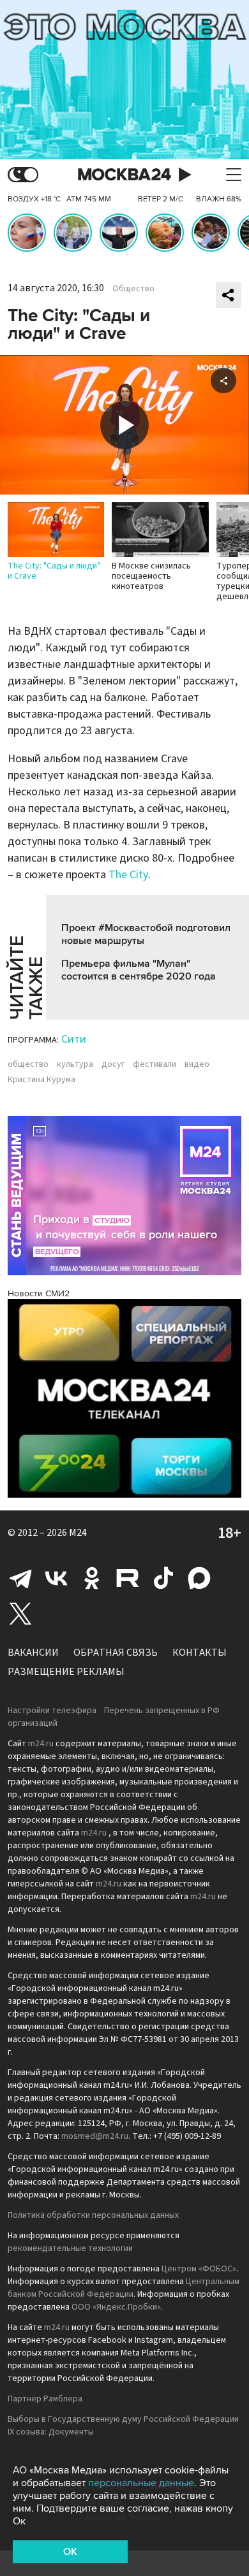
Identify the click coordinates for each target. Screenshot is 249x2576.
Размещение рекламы (66, 1672)
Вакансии (33, 1653)
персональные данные (141, 2483)
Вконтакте (56, 1578)
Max (199, 1578)
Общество (133, 289)
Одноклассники (92, 1578)
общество (28, 1064)
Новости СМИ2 (39, 1293)
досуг (113, 1064)
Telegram (20, 1578)
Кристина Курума (41, 1080)
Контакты (200, 1653)
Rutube (128, 1578)
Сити (74, 1039)
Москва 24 (124, 175)
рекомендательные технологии (70, 2248)
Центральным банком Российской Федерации (124, 2288)
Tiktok (163, 1578)
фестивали (155, 1064)
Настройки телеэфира (52, 1711)
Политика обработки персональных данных (93, 2215)
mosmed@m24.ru (95, 2136)
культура (75, 1064)
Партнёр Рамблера (45, 2399)
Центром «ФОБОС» (199, 2269)
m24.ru (41, 1744)
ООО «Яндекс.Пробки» (116, 2307)
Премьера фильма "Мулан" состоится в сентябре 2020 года (139, 970)
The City (128, 875)
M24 (78, 1533)
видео (197, 1064)
